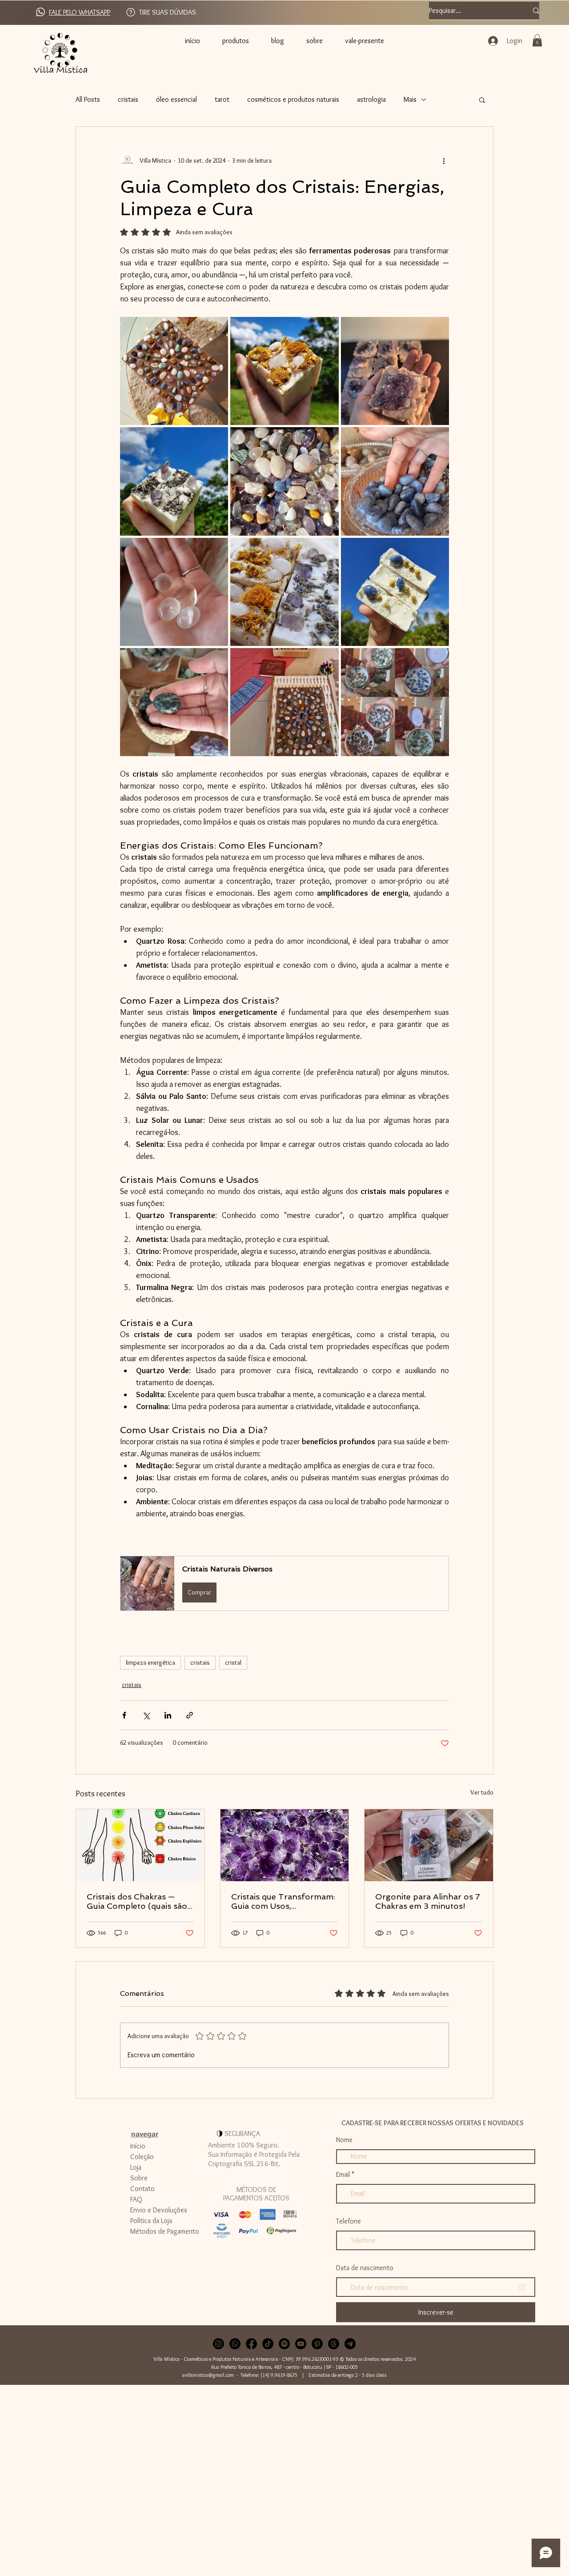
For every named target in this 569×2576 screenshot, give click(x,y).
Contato (142, 2189)
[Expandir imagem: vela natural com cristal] (437, 660)
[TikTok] (268, 2344)
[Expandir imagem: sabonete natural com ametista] (216, 439)
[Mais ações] (444, 160)
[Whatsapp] (235, 2344)
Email (343, 2175)
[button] (537, 40)
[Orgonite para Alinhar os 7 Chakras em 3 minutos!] (429, 1845)
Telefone (349, 2221)
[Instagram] (218, 2344)
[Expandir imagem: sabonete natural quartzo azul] (437, 549)
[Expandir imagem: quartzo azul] (437, 439)
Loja (136, 2167)
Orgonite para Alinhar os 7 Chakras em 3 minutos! (428, 1901)
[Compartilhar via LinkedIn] (168, 1715)
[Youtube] (301, 2344)
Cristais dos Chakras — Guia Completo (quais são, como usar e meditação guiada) (138, 1901)
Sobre (139, 2178)
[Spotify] (284, 2344)
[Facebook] (251, 2344)
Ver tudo (482, 1792)
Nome (344, 2140)
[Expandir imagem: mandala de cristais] (216, 329)
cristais (128, 99)
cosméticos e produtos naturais (293, 99)
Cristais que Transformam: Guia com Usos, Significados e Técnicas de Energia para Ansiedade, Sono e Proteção (283, 1901)
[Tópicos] (334, 2344)
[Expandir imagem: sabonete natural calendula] (327, 329)
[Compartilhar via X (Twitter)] (146, 1715)
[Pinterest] (317, 2344)
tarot (222, 99)
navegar (145, 2134)
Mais (410, 99)
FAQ (136, 2199)
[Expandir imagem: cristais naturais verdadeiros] (327, 439)
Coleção (142, 2157)
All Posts (88, 99)
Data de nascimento (365, 2268)
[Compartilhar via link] (190, 1715)
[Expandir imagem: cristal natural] (216, 660)
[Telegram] (350, 2344)
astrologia (371, 99)
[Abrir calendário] (522, 2287)
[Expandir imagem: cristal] (216, 549)
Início (138, 2146)
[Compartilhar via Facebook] (124, 1715)
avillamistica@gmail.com (208, 2375)
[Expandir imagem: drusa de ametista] (437, 329)
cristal (233, 1663)
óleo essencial (176, 99)
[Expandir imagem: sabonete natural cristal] (327, 549)
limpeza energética (150, 1663)
